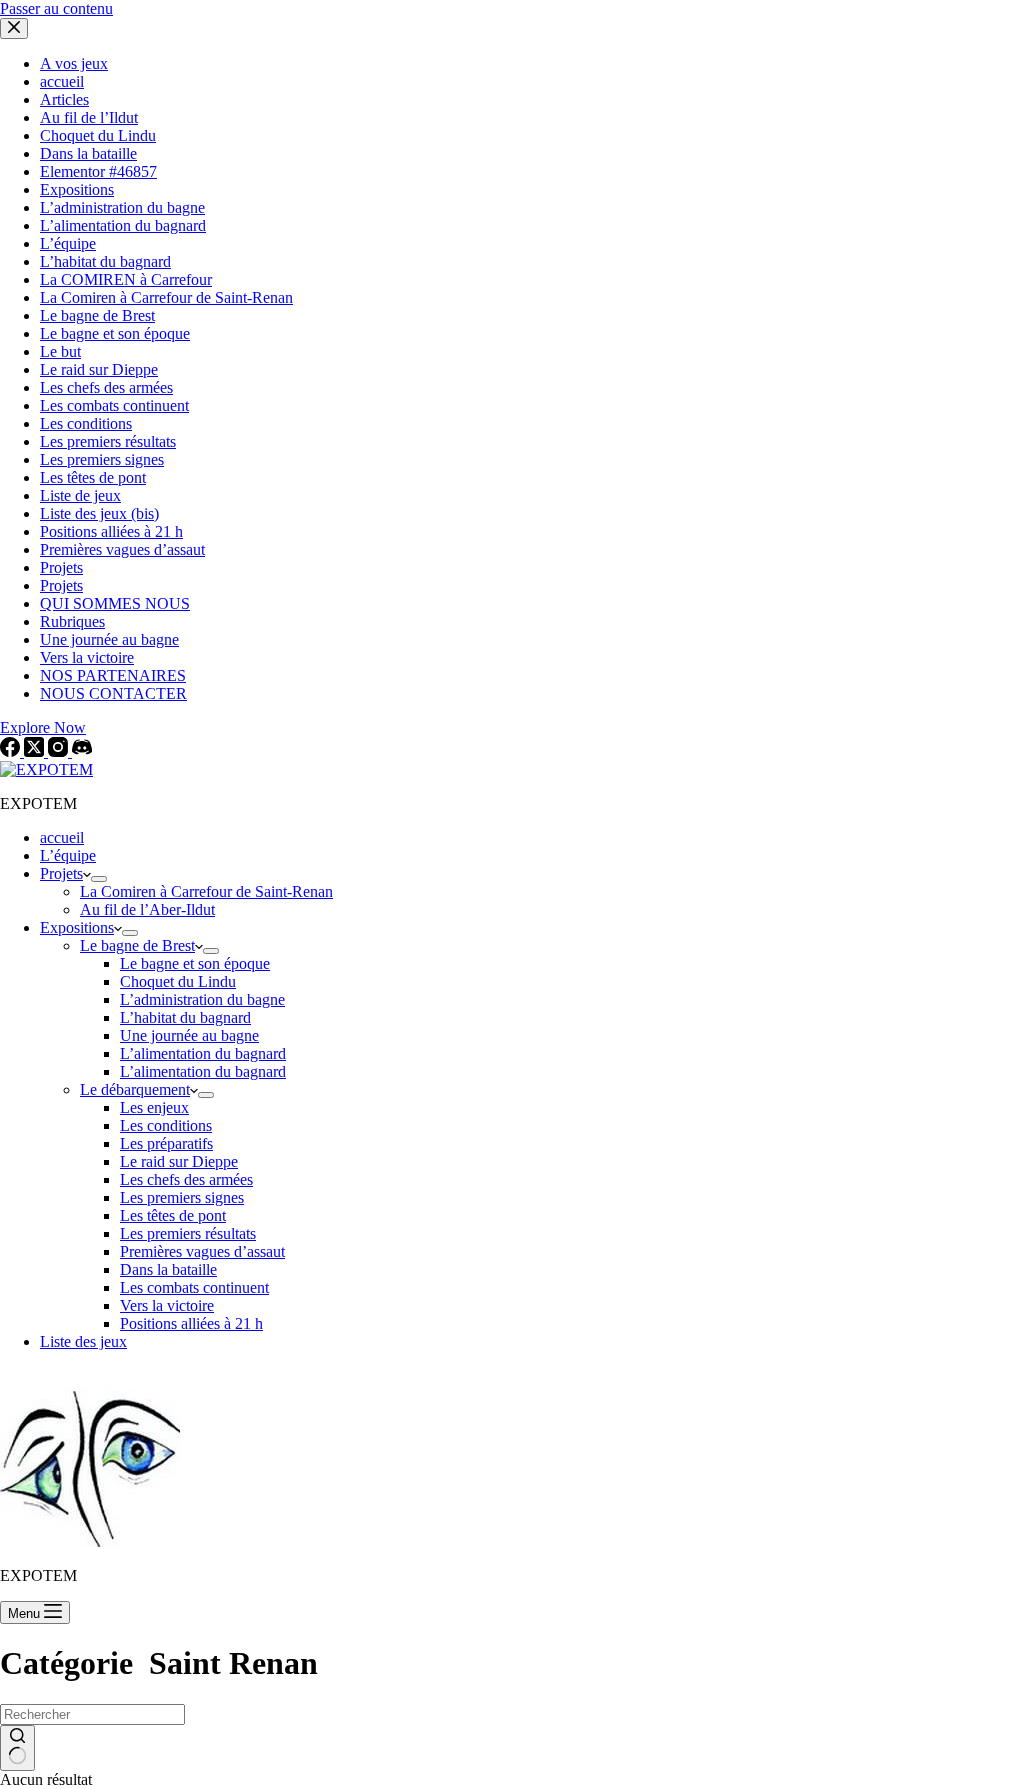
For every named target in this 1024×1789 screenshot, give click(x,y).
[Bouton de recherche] (17, 1748)
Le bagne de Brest (137, 945)
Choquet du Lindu (178, 981)
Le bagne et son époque (195, 963)
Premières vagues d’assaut (202, 1251)
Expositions (77, 927)
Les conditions (166, 1125)
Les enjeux (154, 1107)
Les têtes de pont (173, 1215)
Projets (61, 873)
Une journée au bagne (189, 1035)
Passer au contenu (56, 8)
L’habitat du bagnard (185, 1017)
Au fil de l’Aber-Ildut (147, 909)
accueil (62, 837)
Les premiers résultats (188, 1233)
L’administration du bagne (202, 999)
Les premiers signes (182, 1197)
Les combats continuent (194, 1287)
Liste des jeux (83, 1341)
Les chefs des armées (186, 1179)
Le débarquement (135, 1089)
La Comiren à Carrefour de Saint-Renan (206, 891)
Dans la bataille (168, 1269)
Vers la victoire (167, 1305)
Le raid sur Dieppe (179, 1161)
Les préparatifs (166, 1143)
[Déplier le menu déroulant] (99, 879)
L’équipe (68, 855)
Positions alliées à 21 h (191, 1323)
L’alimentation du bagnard (203, 1053)
